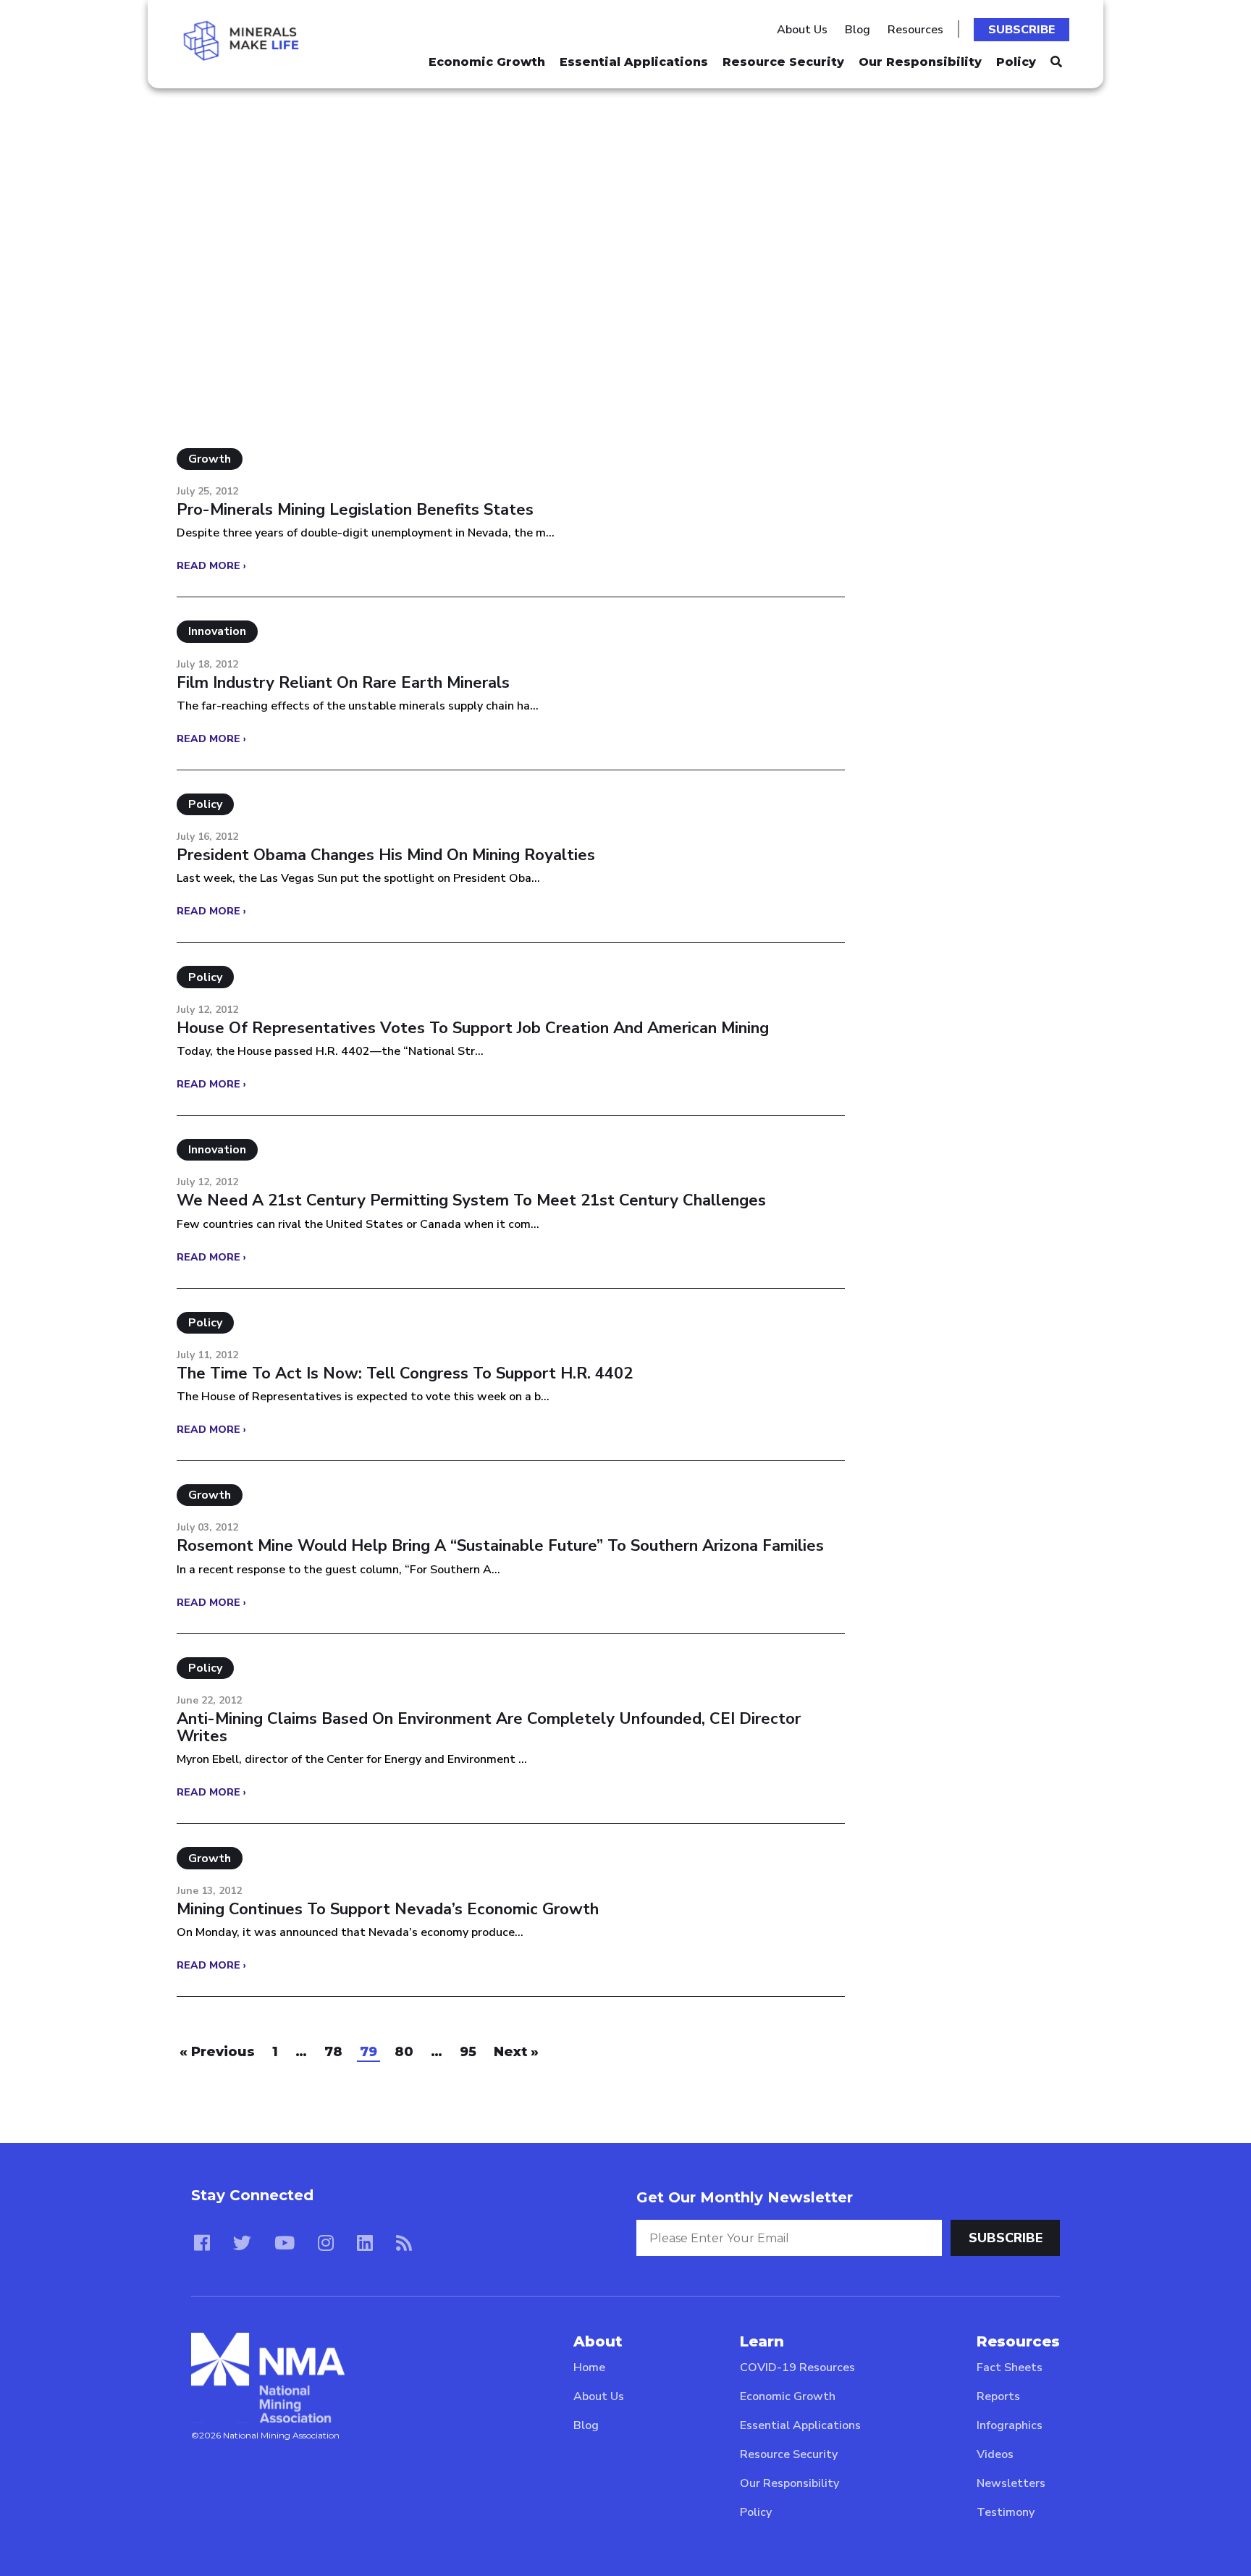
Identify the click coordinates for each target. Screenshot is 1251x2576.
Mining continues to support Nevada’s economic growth (388, 1909)
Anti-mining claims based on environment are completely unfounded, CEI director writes (489, 1727)
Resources (915, 30)
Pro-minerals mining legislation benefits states (355, 510)
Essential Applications (634, 62)
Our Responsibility (920, 62)
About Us (802, 30)
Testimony (1006, 2512)
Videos (995, 2454)
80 (404, 2052)
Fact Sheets (1010, 2367)
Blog (858, 30)
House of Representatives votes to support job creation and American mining (473, 1028)
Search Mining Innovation (295, 181)
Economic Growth (487, 62)
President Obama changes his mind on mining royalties (386, 855)
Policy (1016, 62)
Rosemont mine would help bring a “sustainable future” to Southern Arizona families (500, 1546)
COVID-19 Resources (797, 2367)
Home (589, 2367)
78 (333, 2052)
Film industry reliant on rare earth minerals (343, 683)
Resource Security (783, 62)
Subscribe (1022, 30)
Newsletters (1011, 2483)
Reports (998, 2396)
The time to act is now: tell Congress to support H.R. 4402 (405, 1373)
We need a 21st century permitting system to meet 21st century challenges (471, 1200)
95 (468, 2052)
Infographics (1010, 2425)
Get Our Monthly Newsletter (745, 2197)
